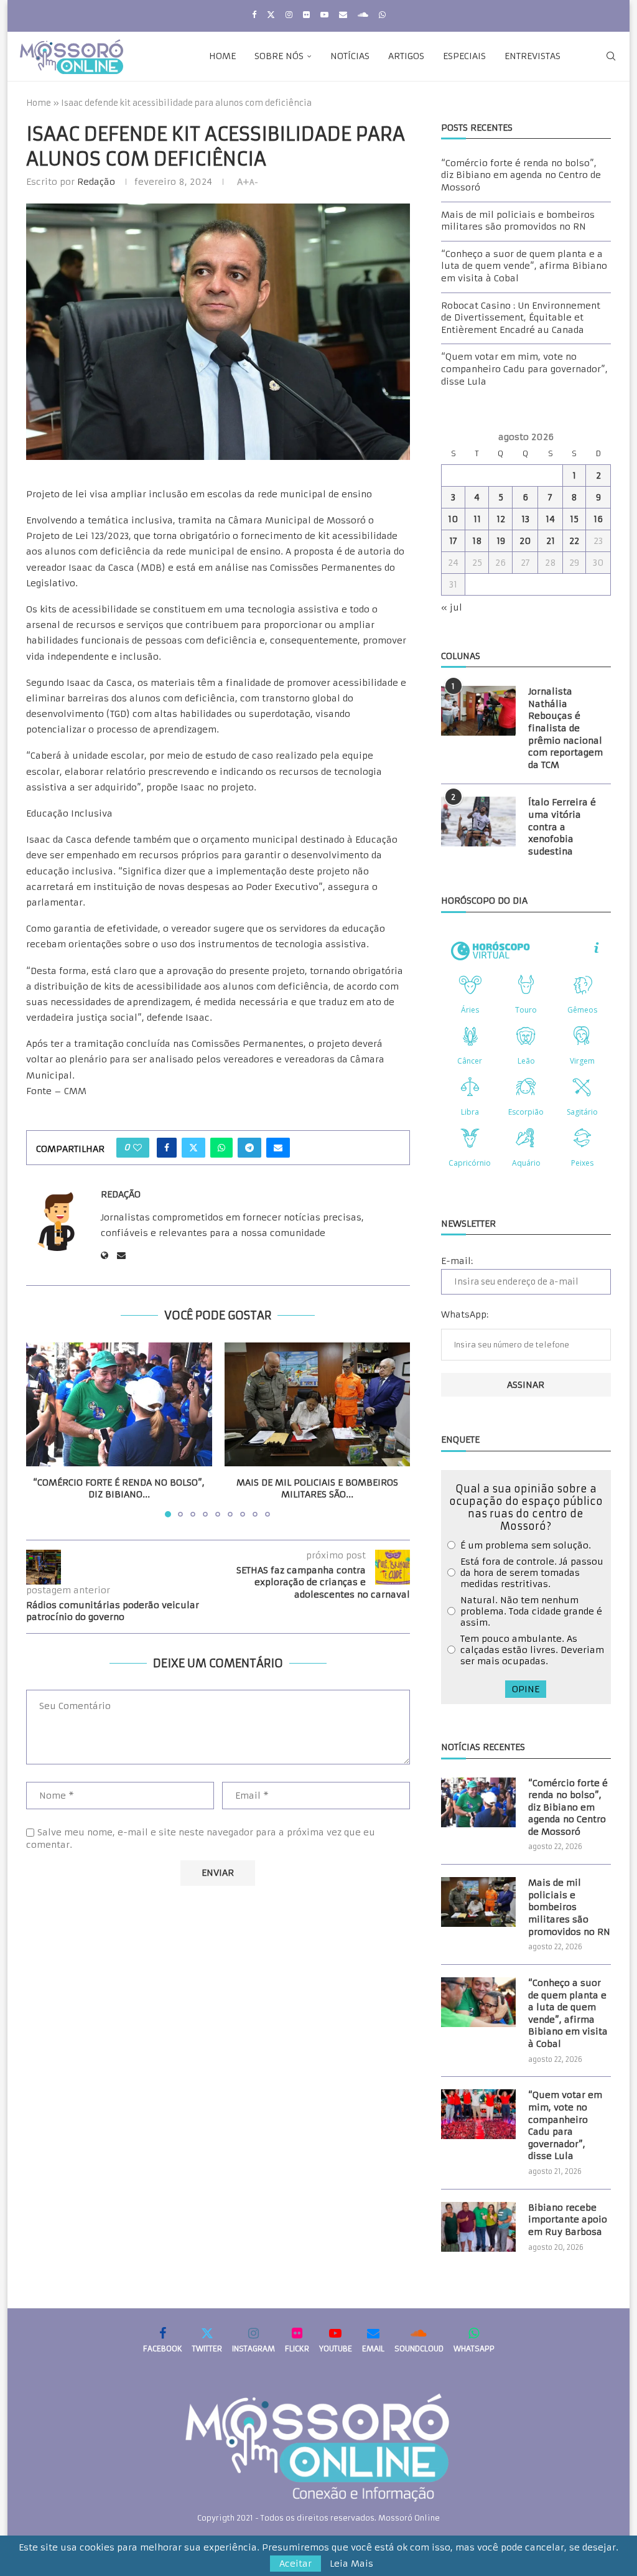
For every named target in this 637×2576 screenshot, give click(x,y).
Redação (96, 182)
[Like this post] (137, 1148)
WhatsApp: (465, 1314)
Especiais (464, 56)
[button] (43, 1429)
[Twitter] (271, 15)
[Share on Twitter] (193, 1148)
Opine (526, 1689)
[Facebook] (254, 15)
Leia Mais (351, 2564)
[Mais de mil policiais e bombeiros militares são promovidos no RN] (318, 1404)
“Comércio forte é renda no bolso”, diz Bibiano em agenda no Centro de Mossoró (521, 175)
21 (551, 541)
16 (598, 519)
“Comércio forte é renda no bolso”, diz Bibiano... (119, 1489)
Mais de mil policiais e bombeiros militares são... (317, 1489)
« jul (452, 607)
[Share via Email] (278, 1148)
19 (501, 541)
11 (477, 519)
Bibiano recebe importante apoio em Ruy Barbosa (568, 2220)
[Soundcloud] (363, 15)
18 (477, 541)
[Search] (611, 56)
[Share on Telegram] (249, 1148)
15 (574, 519)
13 (525, 519)
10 (453, 519)
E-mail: (457, 1261)
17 (453, 541)
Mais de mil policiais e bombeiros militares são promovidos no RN (518, 221)
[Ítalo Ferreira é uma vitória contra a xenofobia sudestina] (478, 822)
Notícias (350, 56)
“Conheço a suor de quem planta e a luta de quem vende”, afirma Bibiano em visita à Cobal (524, 266)
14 (550, 519)
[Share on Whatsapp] (221, 1148)
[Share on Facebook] (167, 1148)
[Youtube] (324, 15)
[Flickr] (306, 15)
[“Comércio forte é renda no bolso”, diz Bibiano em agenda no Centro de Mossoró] (119, 1404)
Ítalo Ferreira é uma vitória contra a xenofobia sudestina (562, 827)
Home (222, 56)
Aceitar (295, 2564)
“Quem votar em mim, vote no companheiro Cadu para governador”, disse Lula (524, 369)
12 (501, 519)
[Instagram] (289, 15)
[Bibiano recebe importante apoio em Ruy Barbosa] (478, 2227)
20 (525, 541)
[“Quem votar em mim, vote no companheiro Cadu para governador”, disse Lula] (478, 2114)
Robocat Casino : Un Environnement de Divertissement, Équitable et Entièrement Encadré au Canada (521, 318)
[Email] (343, 15)
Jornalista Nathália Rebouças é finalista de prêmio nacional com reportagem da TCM (565, 728)
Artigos (406, 56)
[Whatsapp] (382, 15)
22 (574, 541)
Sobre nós (279, 56)
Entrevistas (532, 56)
